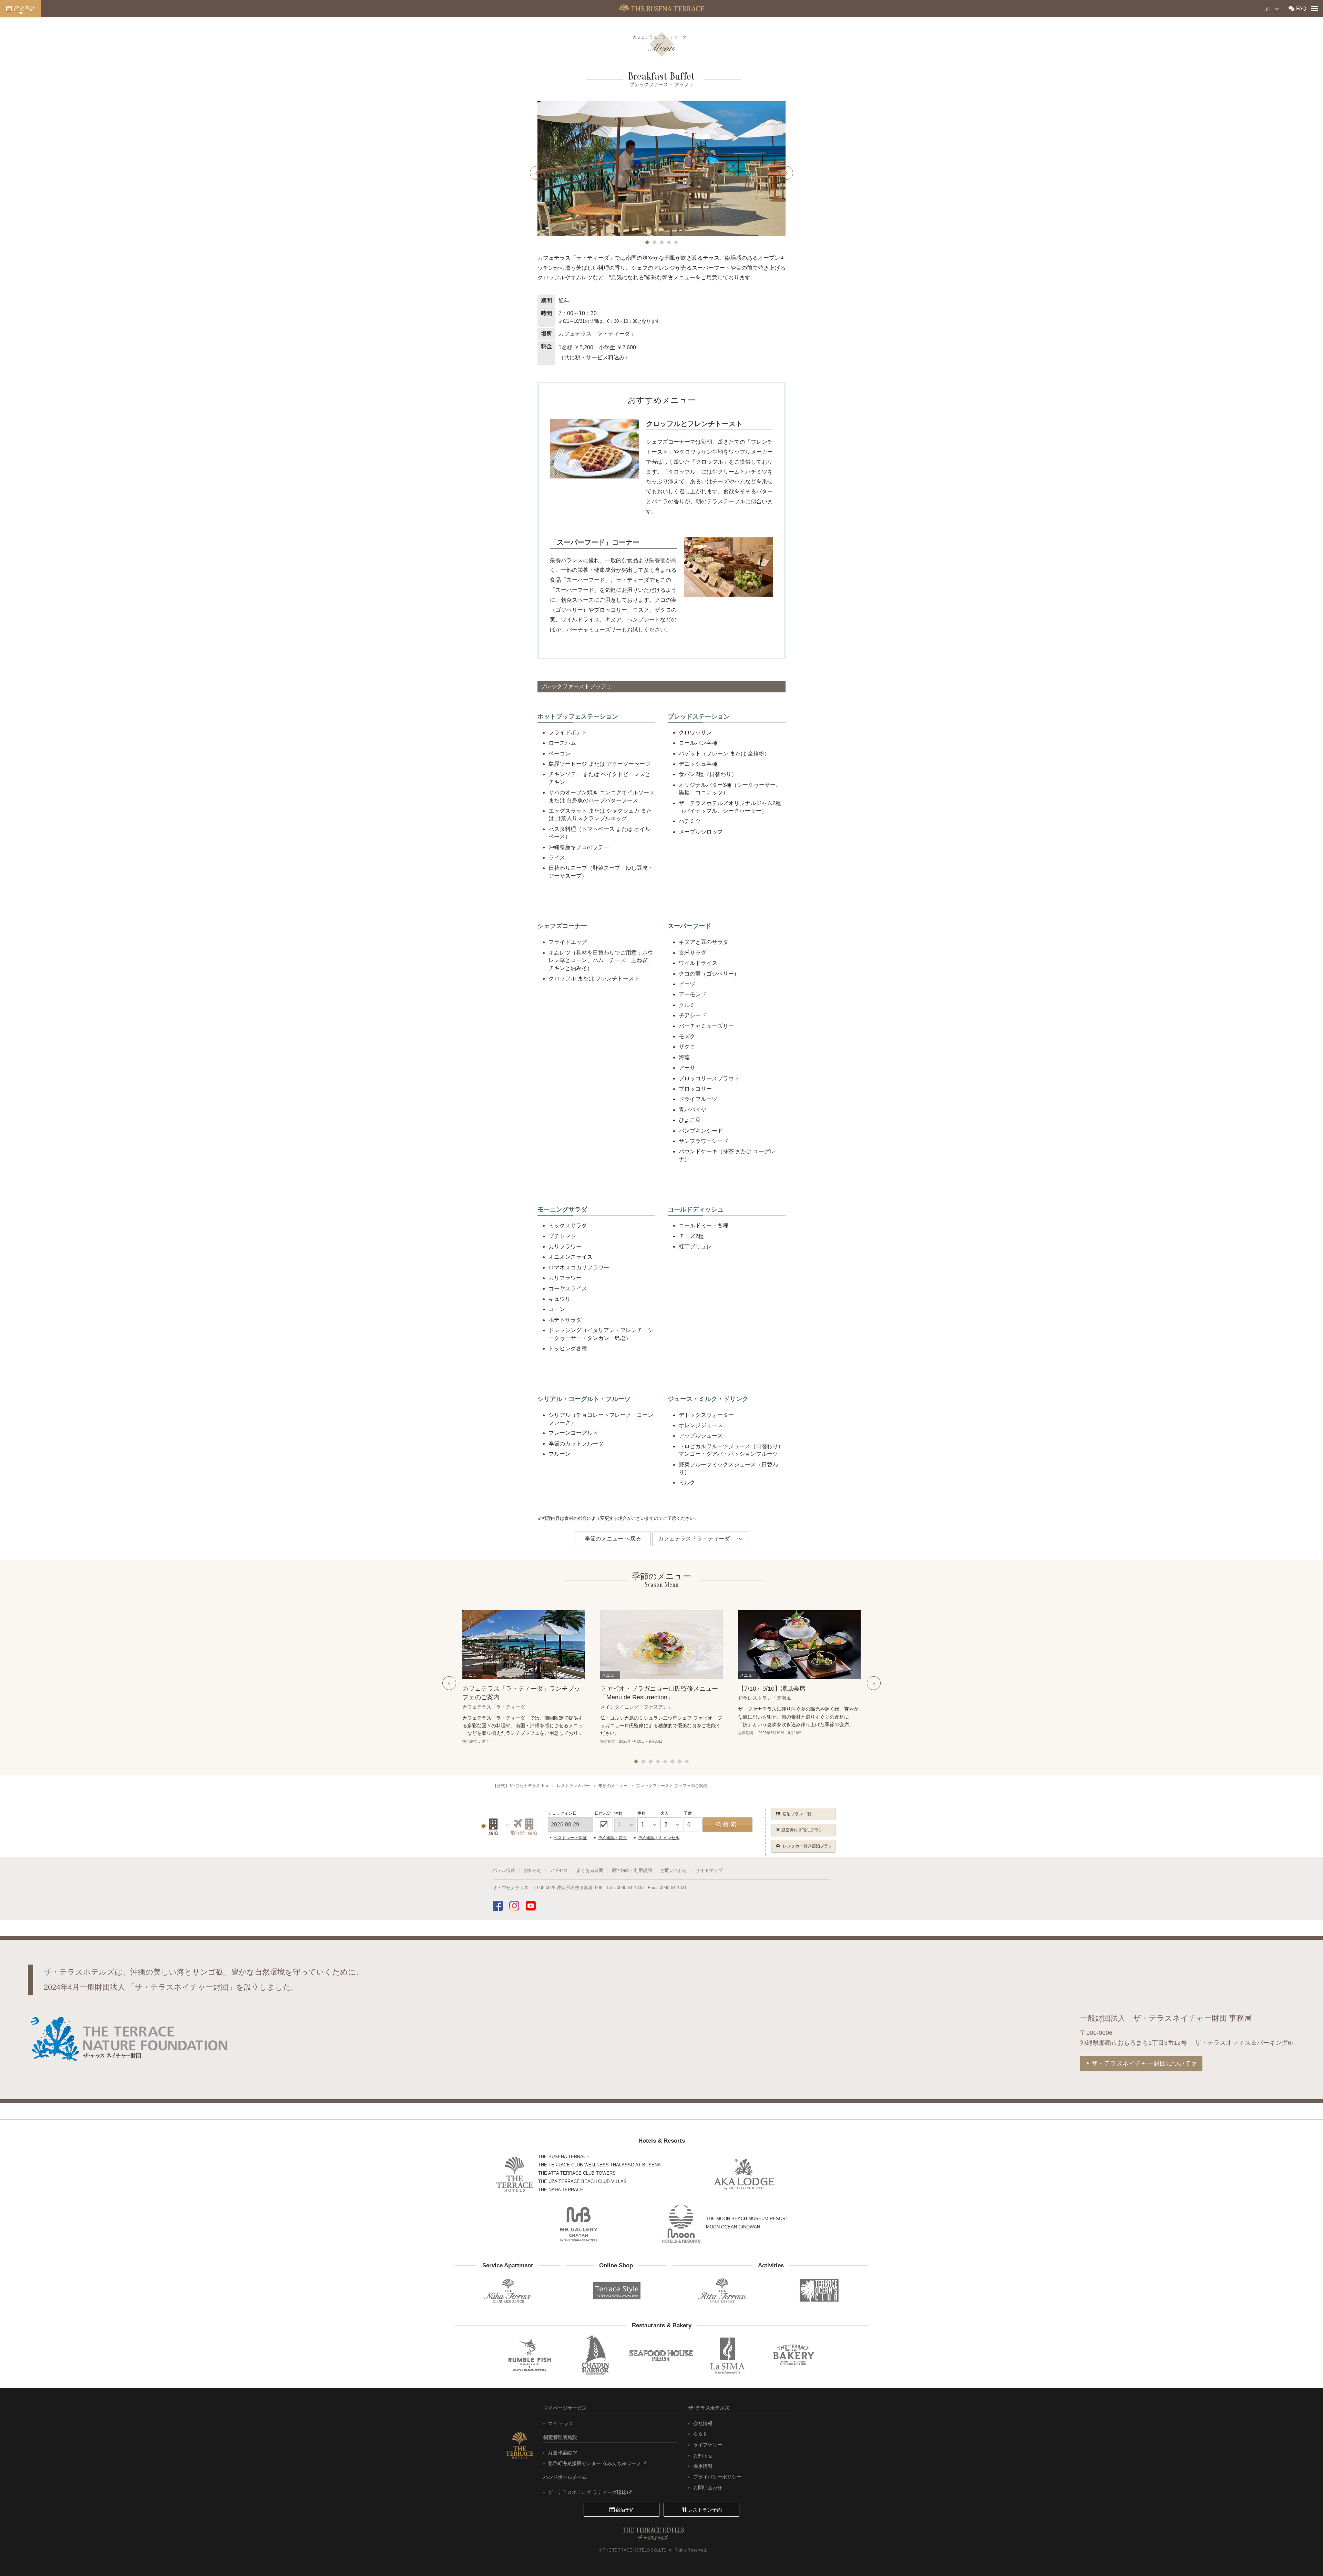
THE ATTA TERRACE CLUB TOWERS (577, 2173)
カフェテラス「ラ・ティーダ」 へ (700, 1539)
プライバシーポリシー (717, 2477)
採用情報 (703, 2466)
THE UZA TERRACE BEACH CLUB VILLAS (582, 2181)
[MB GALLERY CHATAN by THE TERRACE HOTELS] (579, 2224)
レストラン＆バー (573, 1786)
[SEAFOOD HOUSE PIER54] (661, 2355)
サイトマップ (709, 1870)
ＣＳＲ (700, 2434)
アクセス (559, 1870)
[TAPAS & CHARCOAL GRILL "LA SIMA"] (728, 2355)
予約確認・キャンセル (659, 1838)
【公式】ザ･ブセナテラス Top (520, 1786)
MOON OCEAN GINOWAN (733, 2227)
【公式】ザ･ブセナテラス (662, 9)
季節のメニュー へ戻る (613, 1539)
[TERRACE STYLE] (613, 2289)
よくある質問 (590, 1870)
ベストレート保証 (570, 1838)
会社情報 (703, 2423)
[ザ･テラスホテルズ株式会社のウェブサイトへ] (520, 2445)
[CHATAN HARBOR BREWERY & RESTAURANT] (595, 2355)
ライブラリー (707, 2445)
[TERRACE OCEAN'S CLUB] (819, 2290)
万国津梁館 (560, 2453)
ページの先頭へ (1302, 2557)
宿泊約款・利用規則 (632, 1870)
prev (537, 173)
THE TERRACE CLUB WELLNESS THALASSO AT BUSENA (599, 2165)
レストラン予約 (705, 2510)
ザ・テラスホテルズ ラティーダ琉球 (587, 2492)
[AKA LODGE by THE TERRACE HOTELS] (744, 2174)
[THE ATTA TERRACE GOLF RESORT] (722, 2291)
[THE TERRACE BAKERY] (794, 2355)
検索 (731, 1825)
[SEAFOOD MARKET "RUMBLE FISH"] (529, 2355)
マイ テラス (561, 2423)
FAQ (1301, 8)
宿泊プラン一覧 (797, 1814)
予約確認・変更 (613, 1838)
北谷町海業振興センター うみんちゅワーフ (594, 2463)
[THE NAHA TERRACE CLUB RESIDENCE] (508, 2291)
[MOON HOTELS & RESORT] (681, 2224)
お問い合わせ (674, 1870)
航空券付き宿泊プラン (802, 1830)
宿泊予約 (24, 9)
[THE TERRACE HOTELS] (515, 2174)
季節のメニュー (613, 1786)
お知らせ (533, 1870)
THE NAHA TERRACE (561, 2190)
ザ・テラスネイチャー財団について (1141, 2063)
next (786, 173)
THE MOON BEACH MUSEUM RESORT (747, 2219)
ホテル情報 (504, 1870)
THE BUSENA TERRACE (564, 2157)
